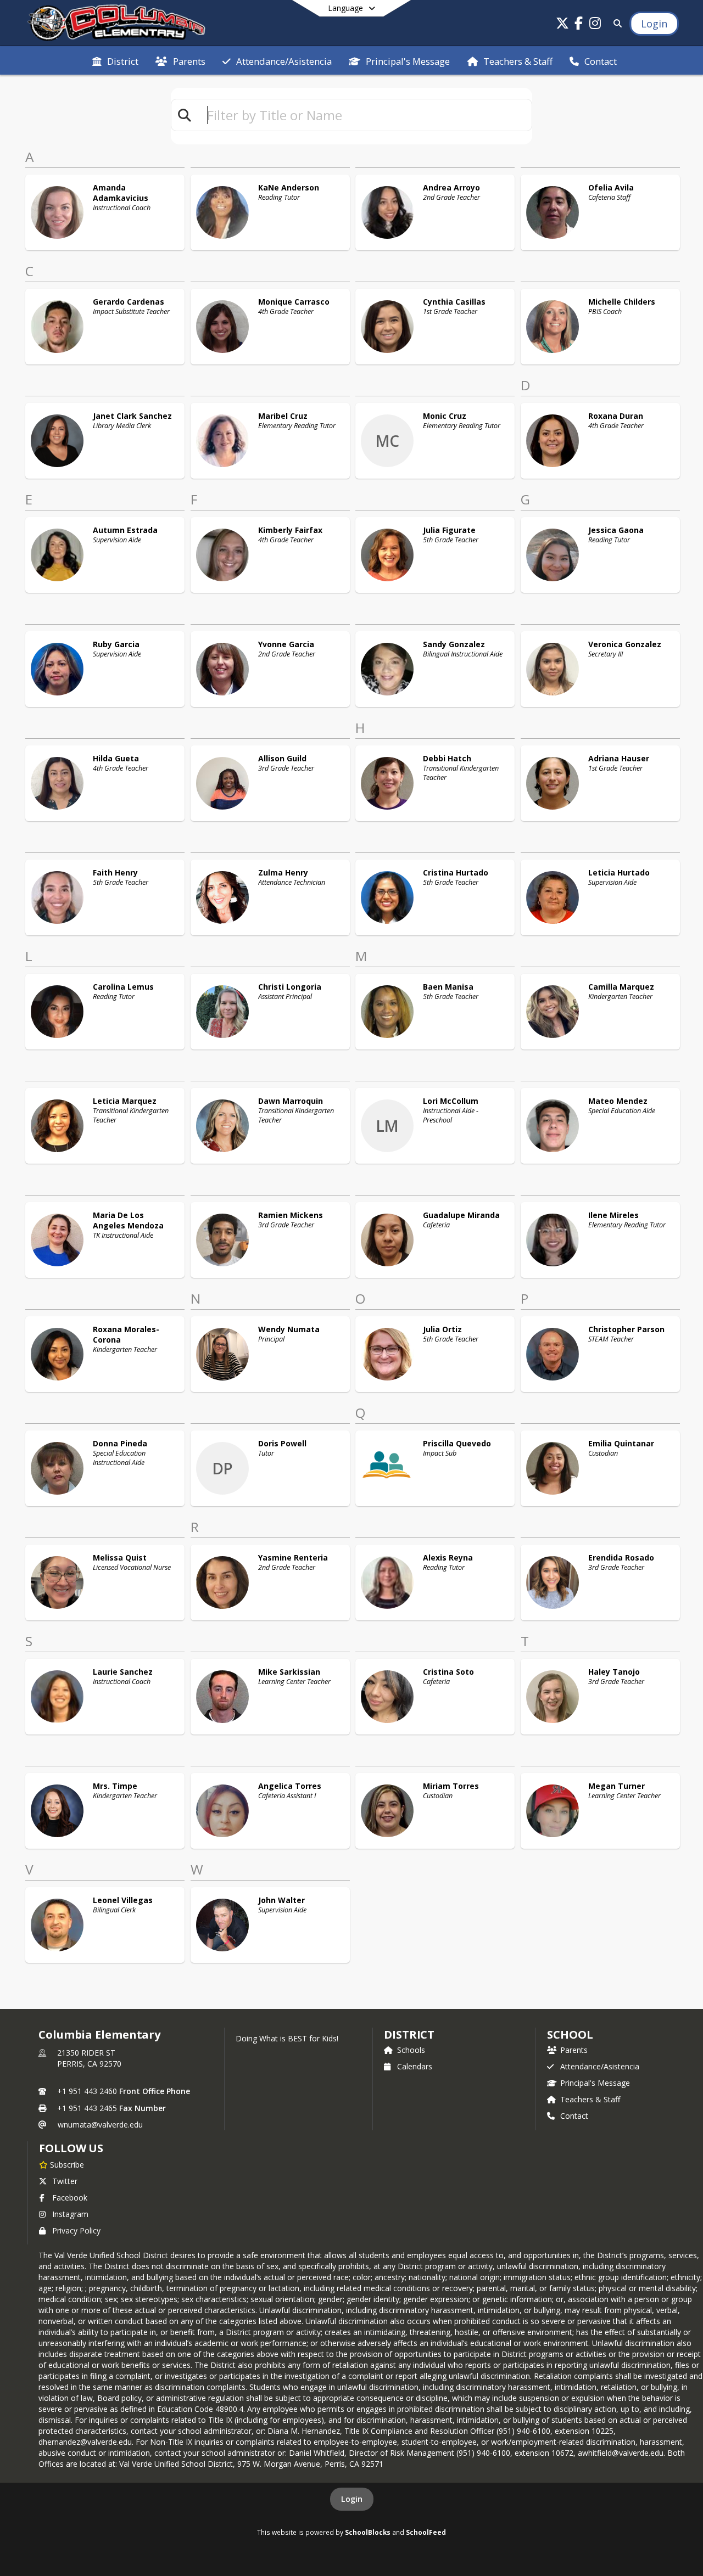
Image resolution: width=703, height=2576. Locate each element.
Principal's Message (595, 2083)
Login (352, 2499)
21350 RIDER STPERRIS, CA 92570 (89, 2058)
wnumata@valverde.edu (100, 2125)
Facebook (70, 2198)
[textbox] (365, 115)
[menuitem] (115, 60)
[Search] (615, 23)
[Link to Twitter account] (562, 25)
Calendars (415, 2066)
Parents (574, 2050)
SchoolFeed (426, 2532)
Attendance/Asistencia (600, 2066)
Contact (574, 2116)
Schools (411, 2050)
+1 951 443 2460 (87, 2091)
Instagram (70, 2214)
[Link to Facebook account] (579, 25)
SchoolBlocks (368, 2532)
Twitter (65, 2181)
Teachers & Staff (590, 2099)
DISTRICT (409, 2035)
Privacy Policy (76, 2230)
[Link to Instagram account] (595, 25)
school (570, 2035)
